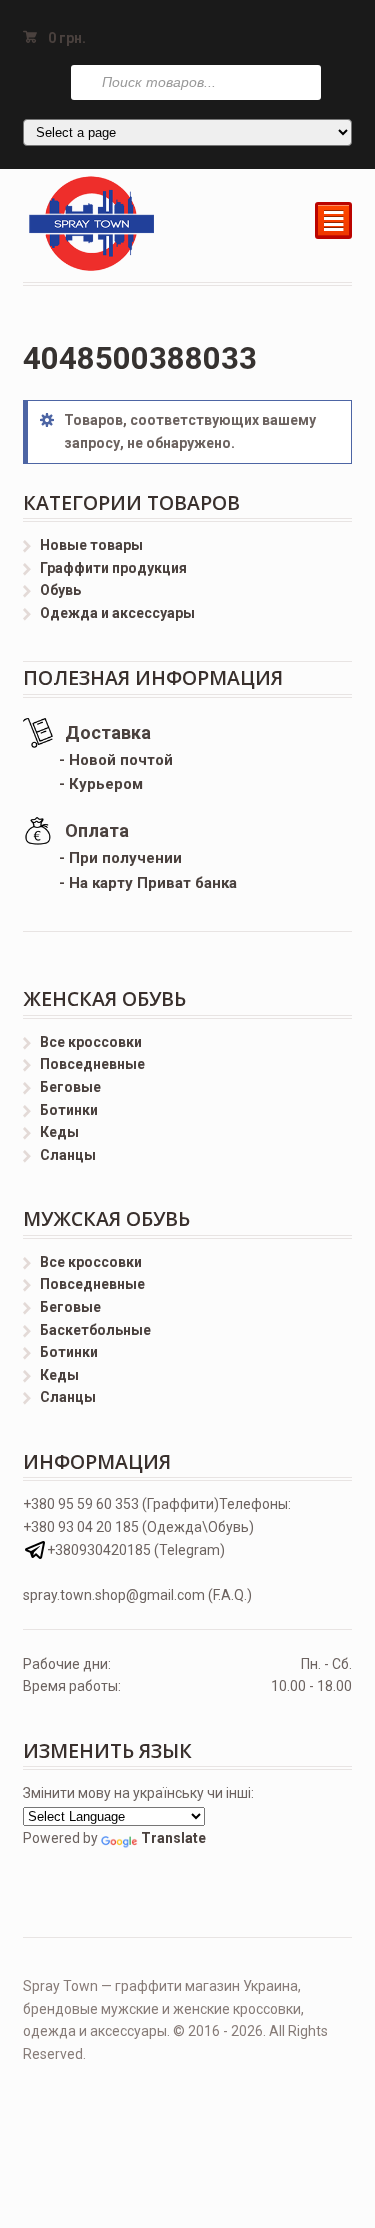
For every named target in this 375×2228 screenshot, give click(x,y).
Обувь (60, 590)
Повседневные (92, 1064)
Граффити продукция (113, 568)
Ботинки (69, 1110)
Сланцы (68, 1155)
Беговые (70, 1087)
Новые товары (91, 545)
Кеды (59, 1132)
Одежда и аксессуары (117, 613)
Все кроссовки (91, 1042)
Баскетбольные (95, 1330)
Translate (173, 1838)
